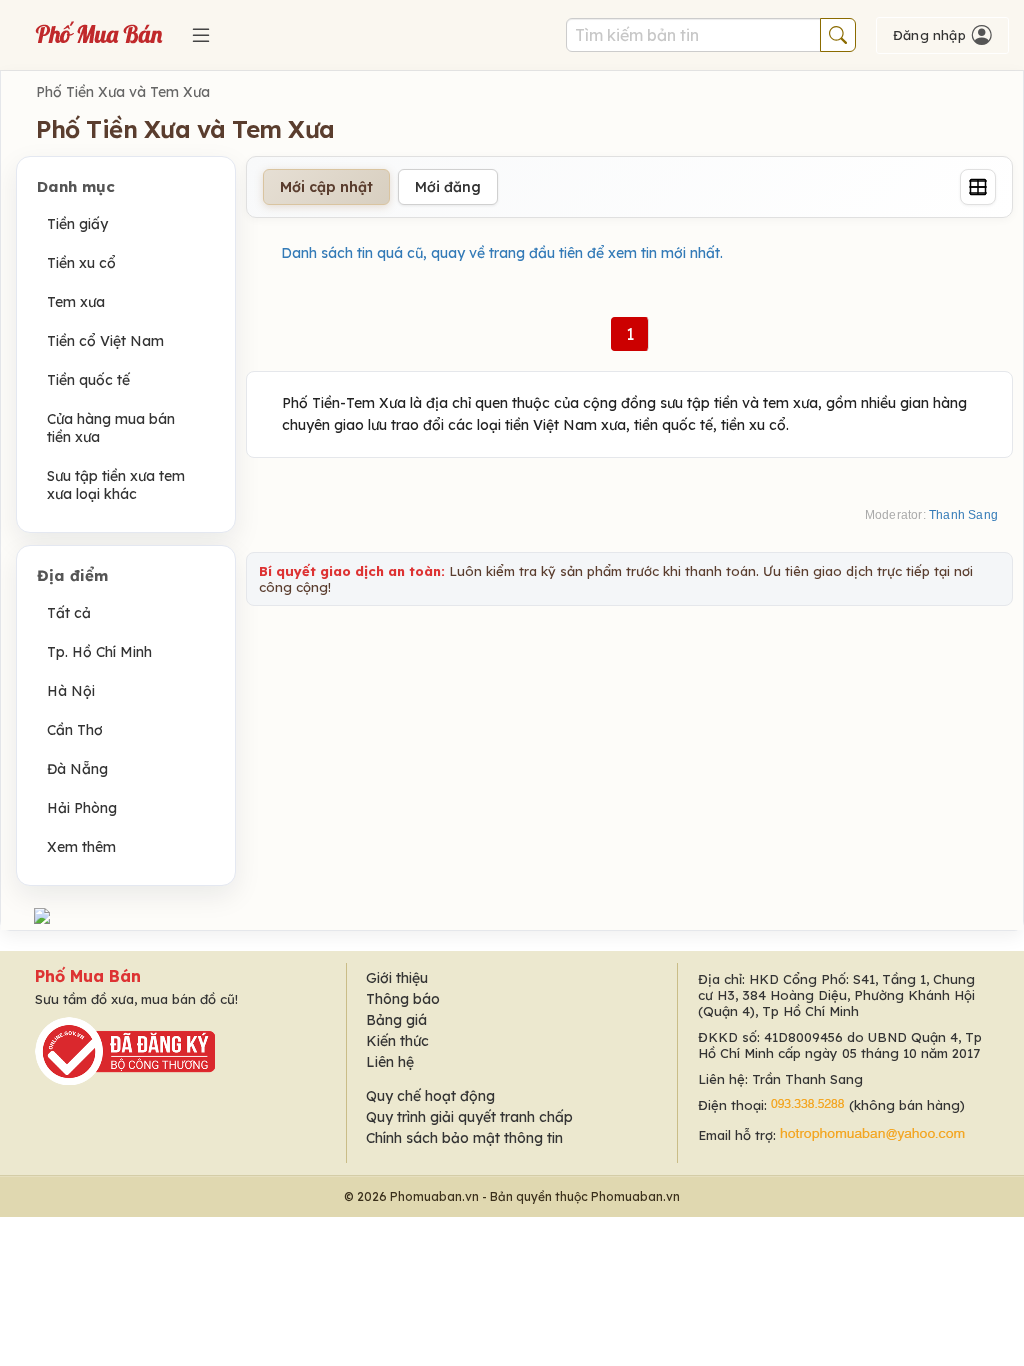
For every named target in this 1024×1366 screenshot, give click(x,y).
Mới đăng (448, 187)
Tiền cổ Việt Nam (105, 341)
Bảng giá (396, 1020)
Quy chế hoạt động (430, 1096)
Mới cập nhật (326, 187)
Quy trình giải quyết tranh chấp (469, 1117)
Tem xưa (76, 302)
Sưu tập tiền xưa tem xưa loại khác (116, 485)
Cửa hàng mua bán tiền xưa (111, 428)
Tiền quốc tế (88, 380)
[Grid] (978, 187)
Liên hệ (390, 1062)
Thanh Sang (963, 515)
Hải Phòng (82, 808)
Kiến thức (397, 1041)
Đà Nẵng (77, 769)
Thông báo (403, 999)
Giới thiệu (397, 978)
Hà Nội (71, 691)
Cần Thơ (75, 730)
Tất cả (69, 613)
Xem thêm (81, 847)
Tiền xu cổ (81, 263)
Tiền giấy (77, 224)
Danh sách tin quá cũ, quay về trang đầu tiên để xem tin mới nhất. (502, 253)
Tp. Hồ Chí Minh (99, 652)
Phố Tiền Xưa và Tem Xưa (123, 92)
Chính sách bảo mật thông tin (464, 1138)
